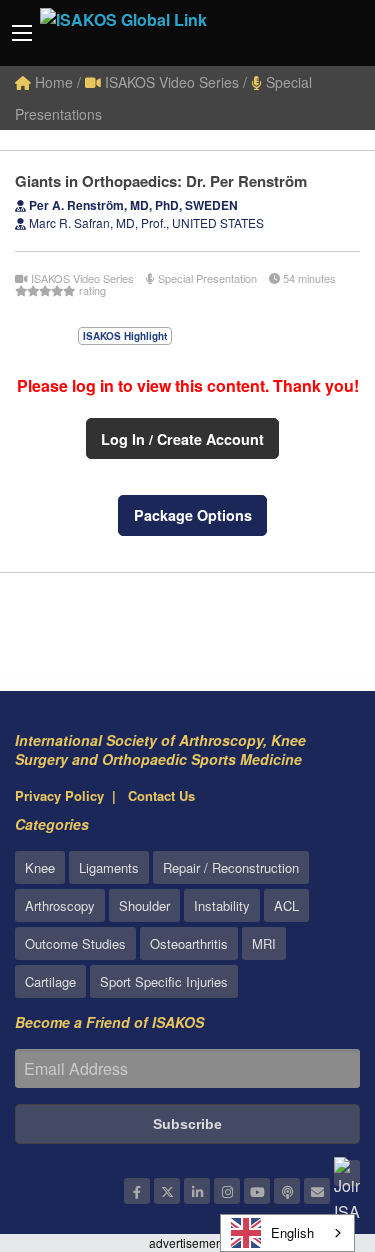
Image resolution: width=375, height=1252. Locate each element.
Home (52, 82)
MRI (264, 943)
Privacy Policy (59, 795)
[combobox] (287, 1233)
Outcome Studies (75, 943)
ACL (286, 905)
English (292, 1232)
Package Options (193, 515)
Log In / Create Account (182, 439)
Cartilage (50, 981)
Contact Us (161, 795)
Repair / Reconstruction (231, 867)
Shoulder (144, 905)
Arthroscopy (60, 905)
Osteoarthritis (189, 943)
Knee (40, 867)
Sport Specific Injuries (164, 981)
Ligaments (109, 867)
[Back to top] (310, 1127)
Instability (222, 905)
